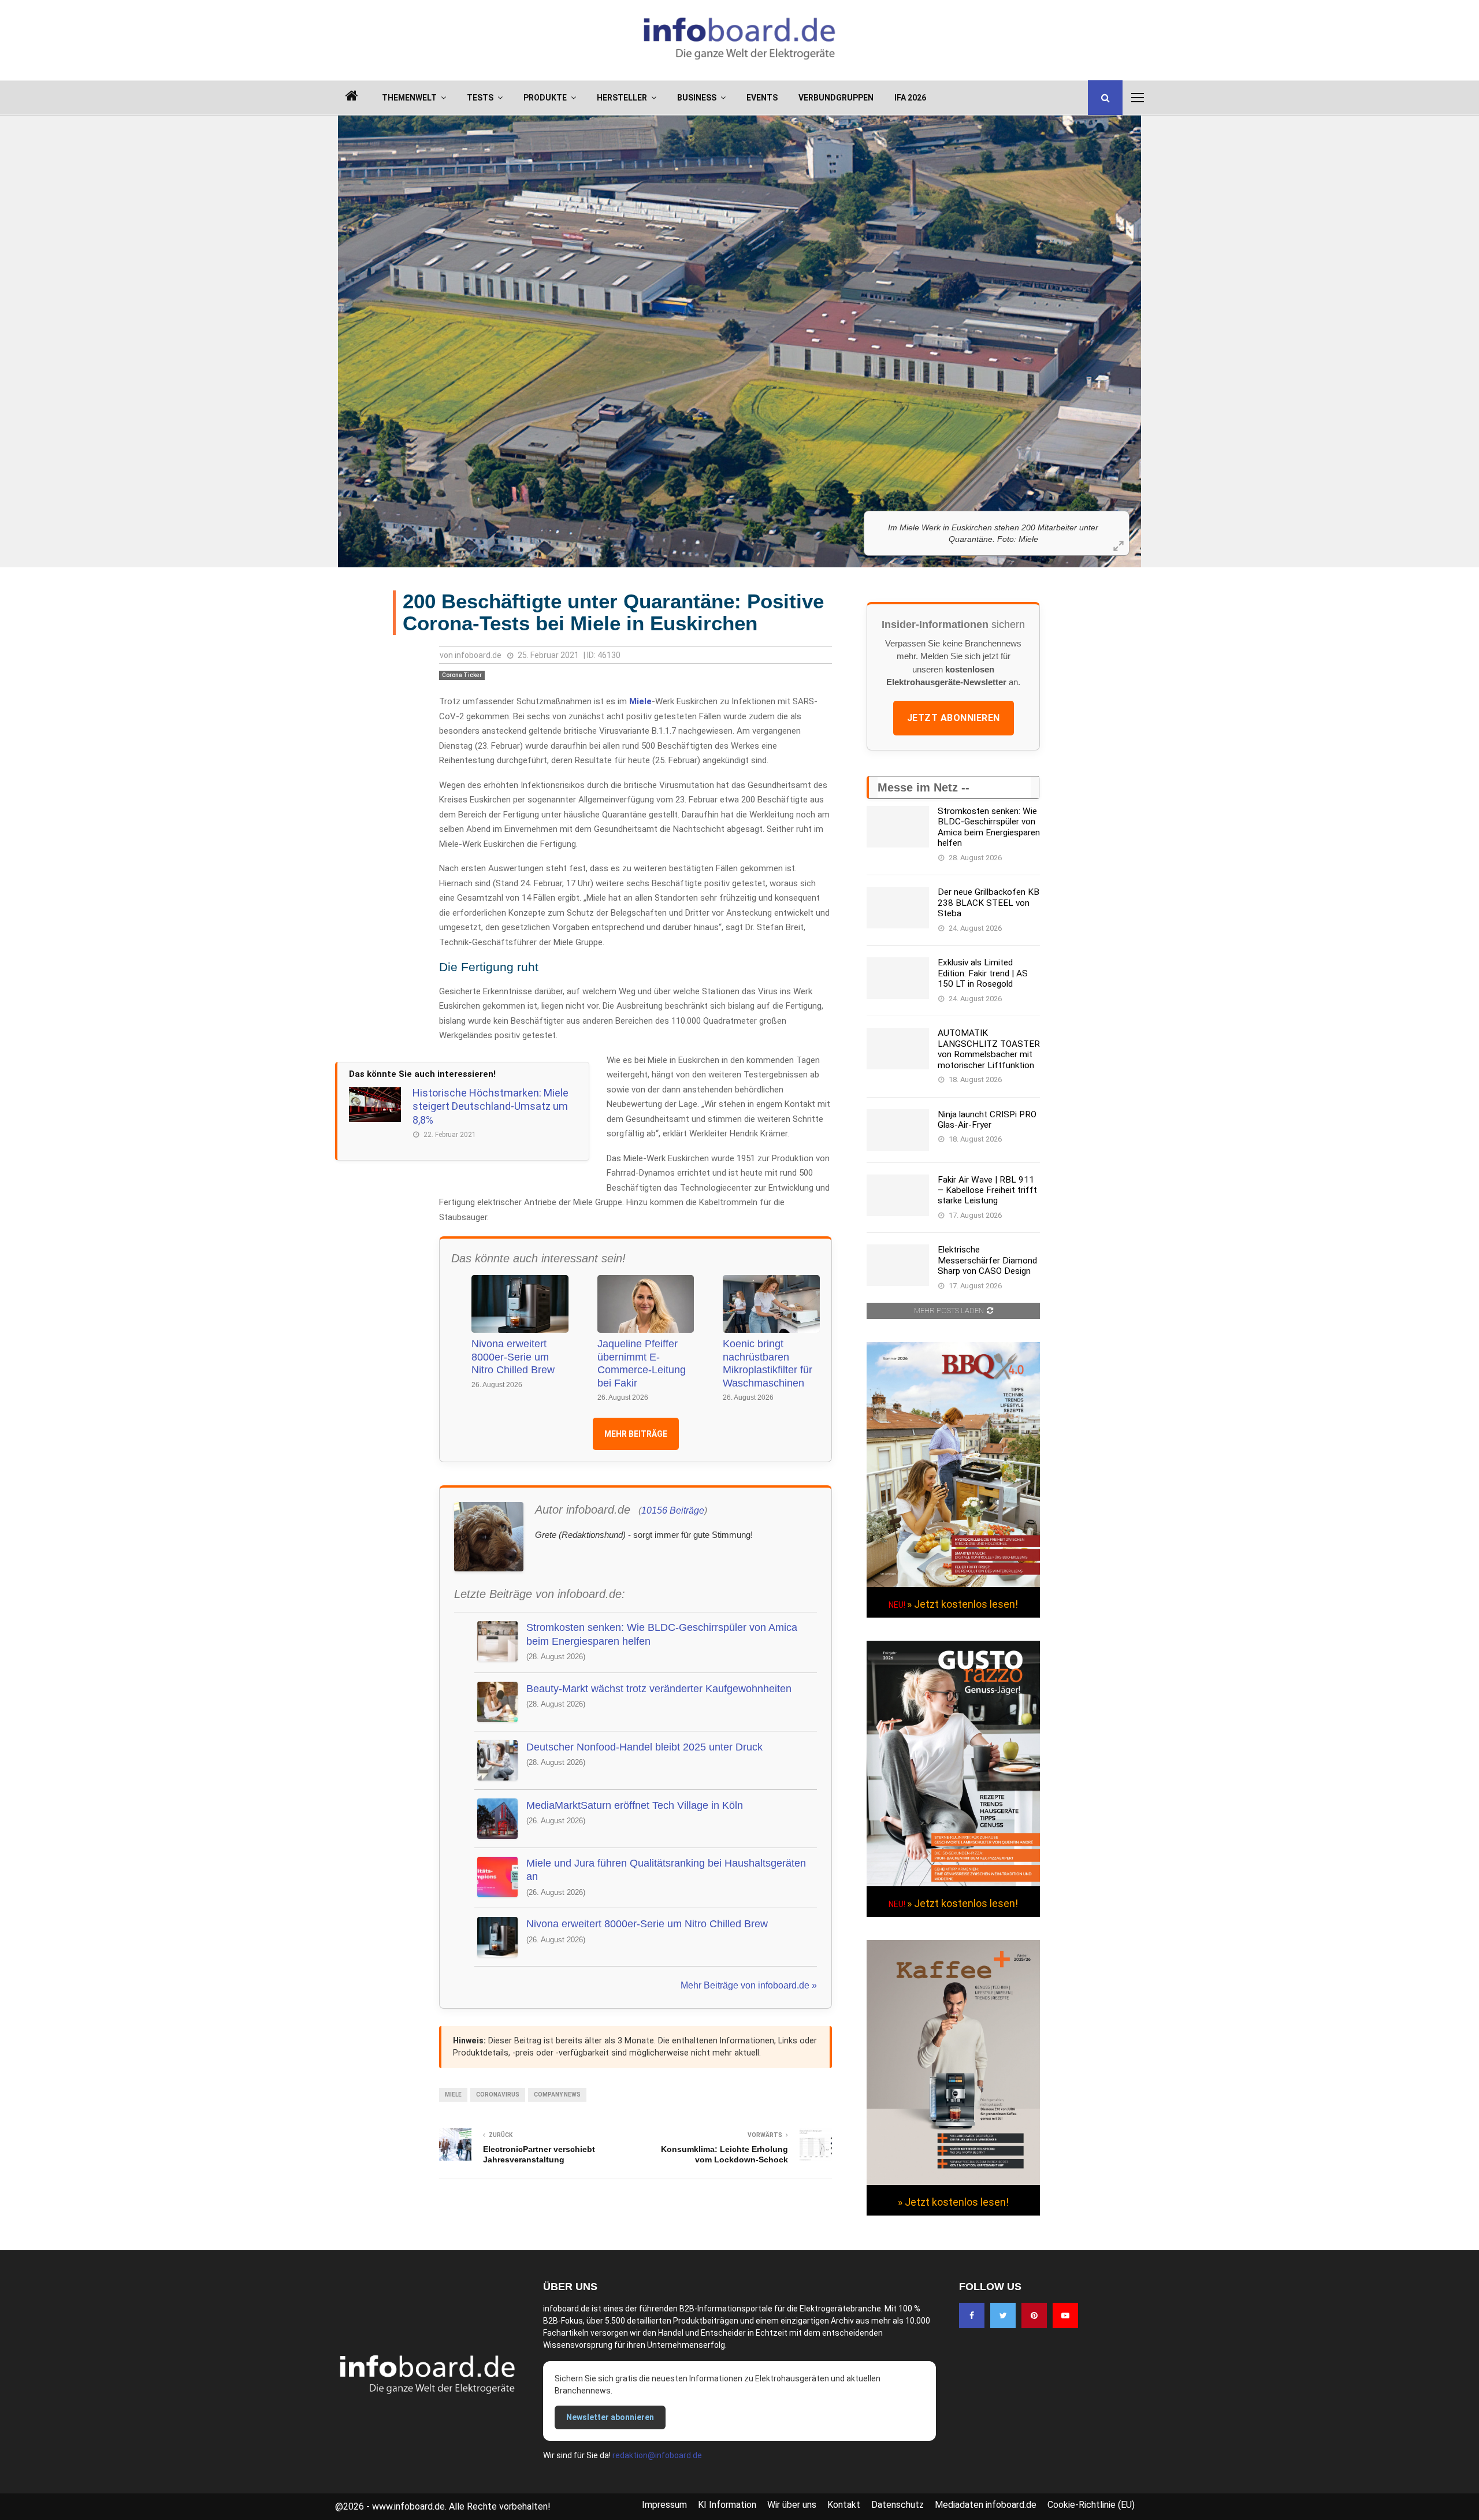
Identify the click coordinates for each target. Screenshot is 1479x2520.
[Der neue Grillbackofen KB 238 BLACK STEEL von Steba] (898, 908)
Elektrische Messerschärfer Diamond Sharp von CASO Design (987, 1260)
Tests (480, 98)
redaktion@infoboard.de (657, 2455)
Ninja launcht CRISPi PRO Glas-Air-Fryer (987, 1120)
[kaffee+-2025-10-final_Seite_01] (953, 2182)
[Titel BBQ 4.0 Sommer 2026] (953, 1584)
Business (697, 98)
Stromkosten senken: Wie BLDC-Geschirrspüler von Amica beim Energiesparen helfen (662, 1634)
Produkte (545, 98)
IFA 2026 (910, 98)
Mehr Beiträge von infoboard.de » (749, 1985)
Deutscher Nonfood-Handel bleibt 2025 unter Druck (644, 1747)
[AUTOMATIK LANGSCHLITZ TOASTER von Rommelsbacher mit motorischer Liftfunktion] (898, 1049)
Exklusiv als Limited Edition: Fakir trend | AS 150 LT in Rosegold (983, 973)
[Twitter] (1003, 2315)
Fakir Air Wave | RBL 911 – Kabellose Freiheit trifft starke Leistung (987, 1190)
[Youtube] (1065, 2315)
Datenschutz (898, 2505)
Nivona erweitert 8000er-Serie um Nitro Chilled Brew (513, 1357)
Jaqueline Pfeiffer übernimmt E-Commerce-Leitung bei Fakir (642, 1363)
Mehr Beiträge (636, 1434)
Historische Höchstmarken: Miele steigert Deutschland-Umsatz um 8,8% (490, 1106)
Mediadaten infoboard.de (986, 2505)
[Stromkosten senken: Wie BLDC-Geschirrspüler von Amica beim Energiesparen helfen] (898, 827)
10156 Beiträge (673, 1510)
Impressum (664, 2505)
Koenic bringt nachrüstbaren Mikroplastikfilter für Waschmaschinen (768, 1363)
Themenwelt (409, 98)
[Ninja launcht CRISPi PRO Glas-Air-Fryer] (898, 1130)
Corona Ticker (462, 675)
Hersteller (622, 98)
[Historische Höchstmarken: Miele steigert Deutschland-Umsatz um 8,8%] (375, 1105)
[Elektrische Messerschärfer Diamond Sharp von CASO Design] (898, 1265)
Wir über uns (792, 2505)
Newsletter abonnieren (610, 2417)
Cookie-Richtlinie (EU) (1091, 2505)
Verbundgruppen (836, 98)
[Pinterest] (1034, 2315)
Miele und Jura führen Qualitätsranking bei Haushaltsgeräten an (666, 1870)
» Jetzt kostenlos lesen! (963, 1604)
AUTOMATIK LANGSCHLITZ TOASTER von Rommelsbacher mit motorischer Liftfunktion (989, 1049)
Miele (640, 701)
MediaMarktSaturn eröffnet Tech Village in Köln (635, 1805)
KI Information (727, 2505)
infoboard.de (478, 655)
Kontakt (844, 2505)
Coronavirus (498, 2095)
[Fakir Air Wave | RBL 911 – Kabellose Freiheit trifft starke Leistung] (898, 1195)
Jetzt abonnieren (954, 718)
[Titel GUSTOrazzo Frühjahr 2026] (953, 1883)
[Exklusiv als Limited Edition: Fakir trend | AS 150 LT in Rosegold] (898, 978)
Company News (557, 2095)
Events (762, 98)
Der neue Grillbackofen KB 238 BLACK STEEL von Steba (989, 903)
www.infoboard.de (408, 2506)
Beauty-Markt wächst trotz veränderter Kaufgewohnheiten (659, 1689)
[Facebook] (972, 2315)
